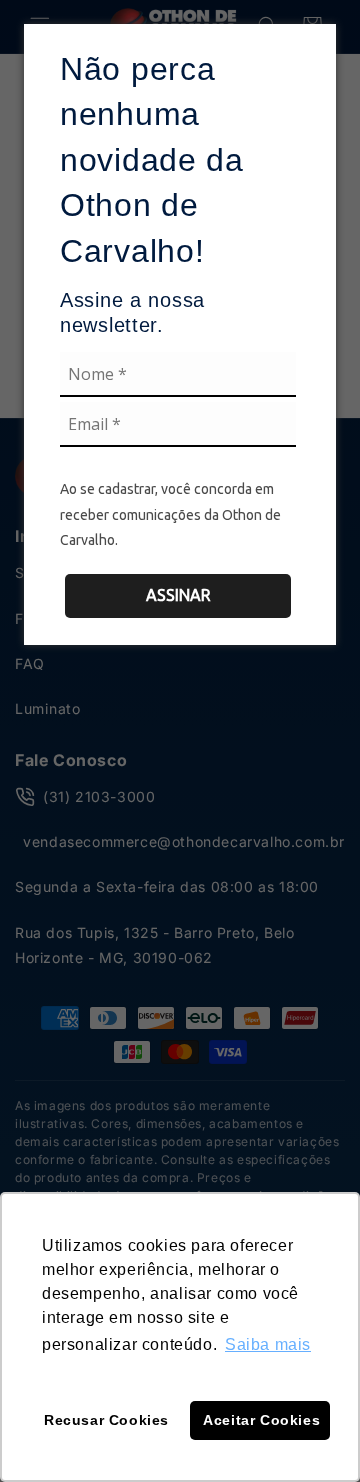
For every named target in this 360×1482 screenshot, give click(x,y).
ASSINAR (178, 595)
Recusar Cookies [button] (106, 1420)
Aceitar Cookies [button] (261, 1420)
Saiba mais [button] (268, 1344)
